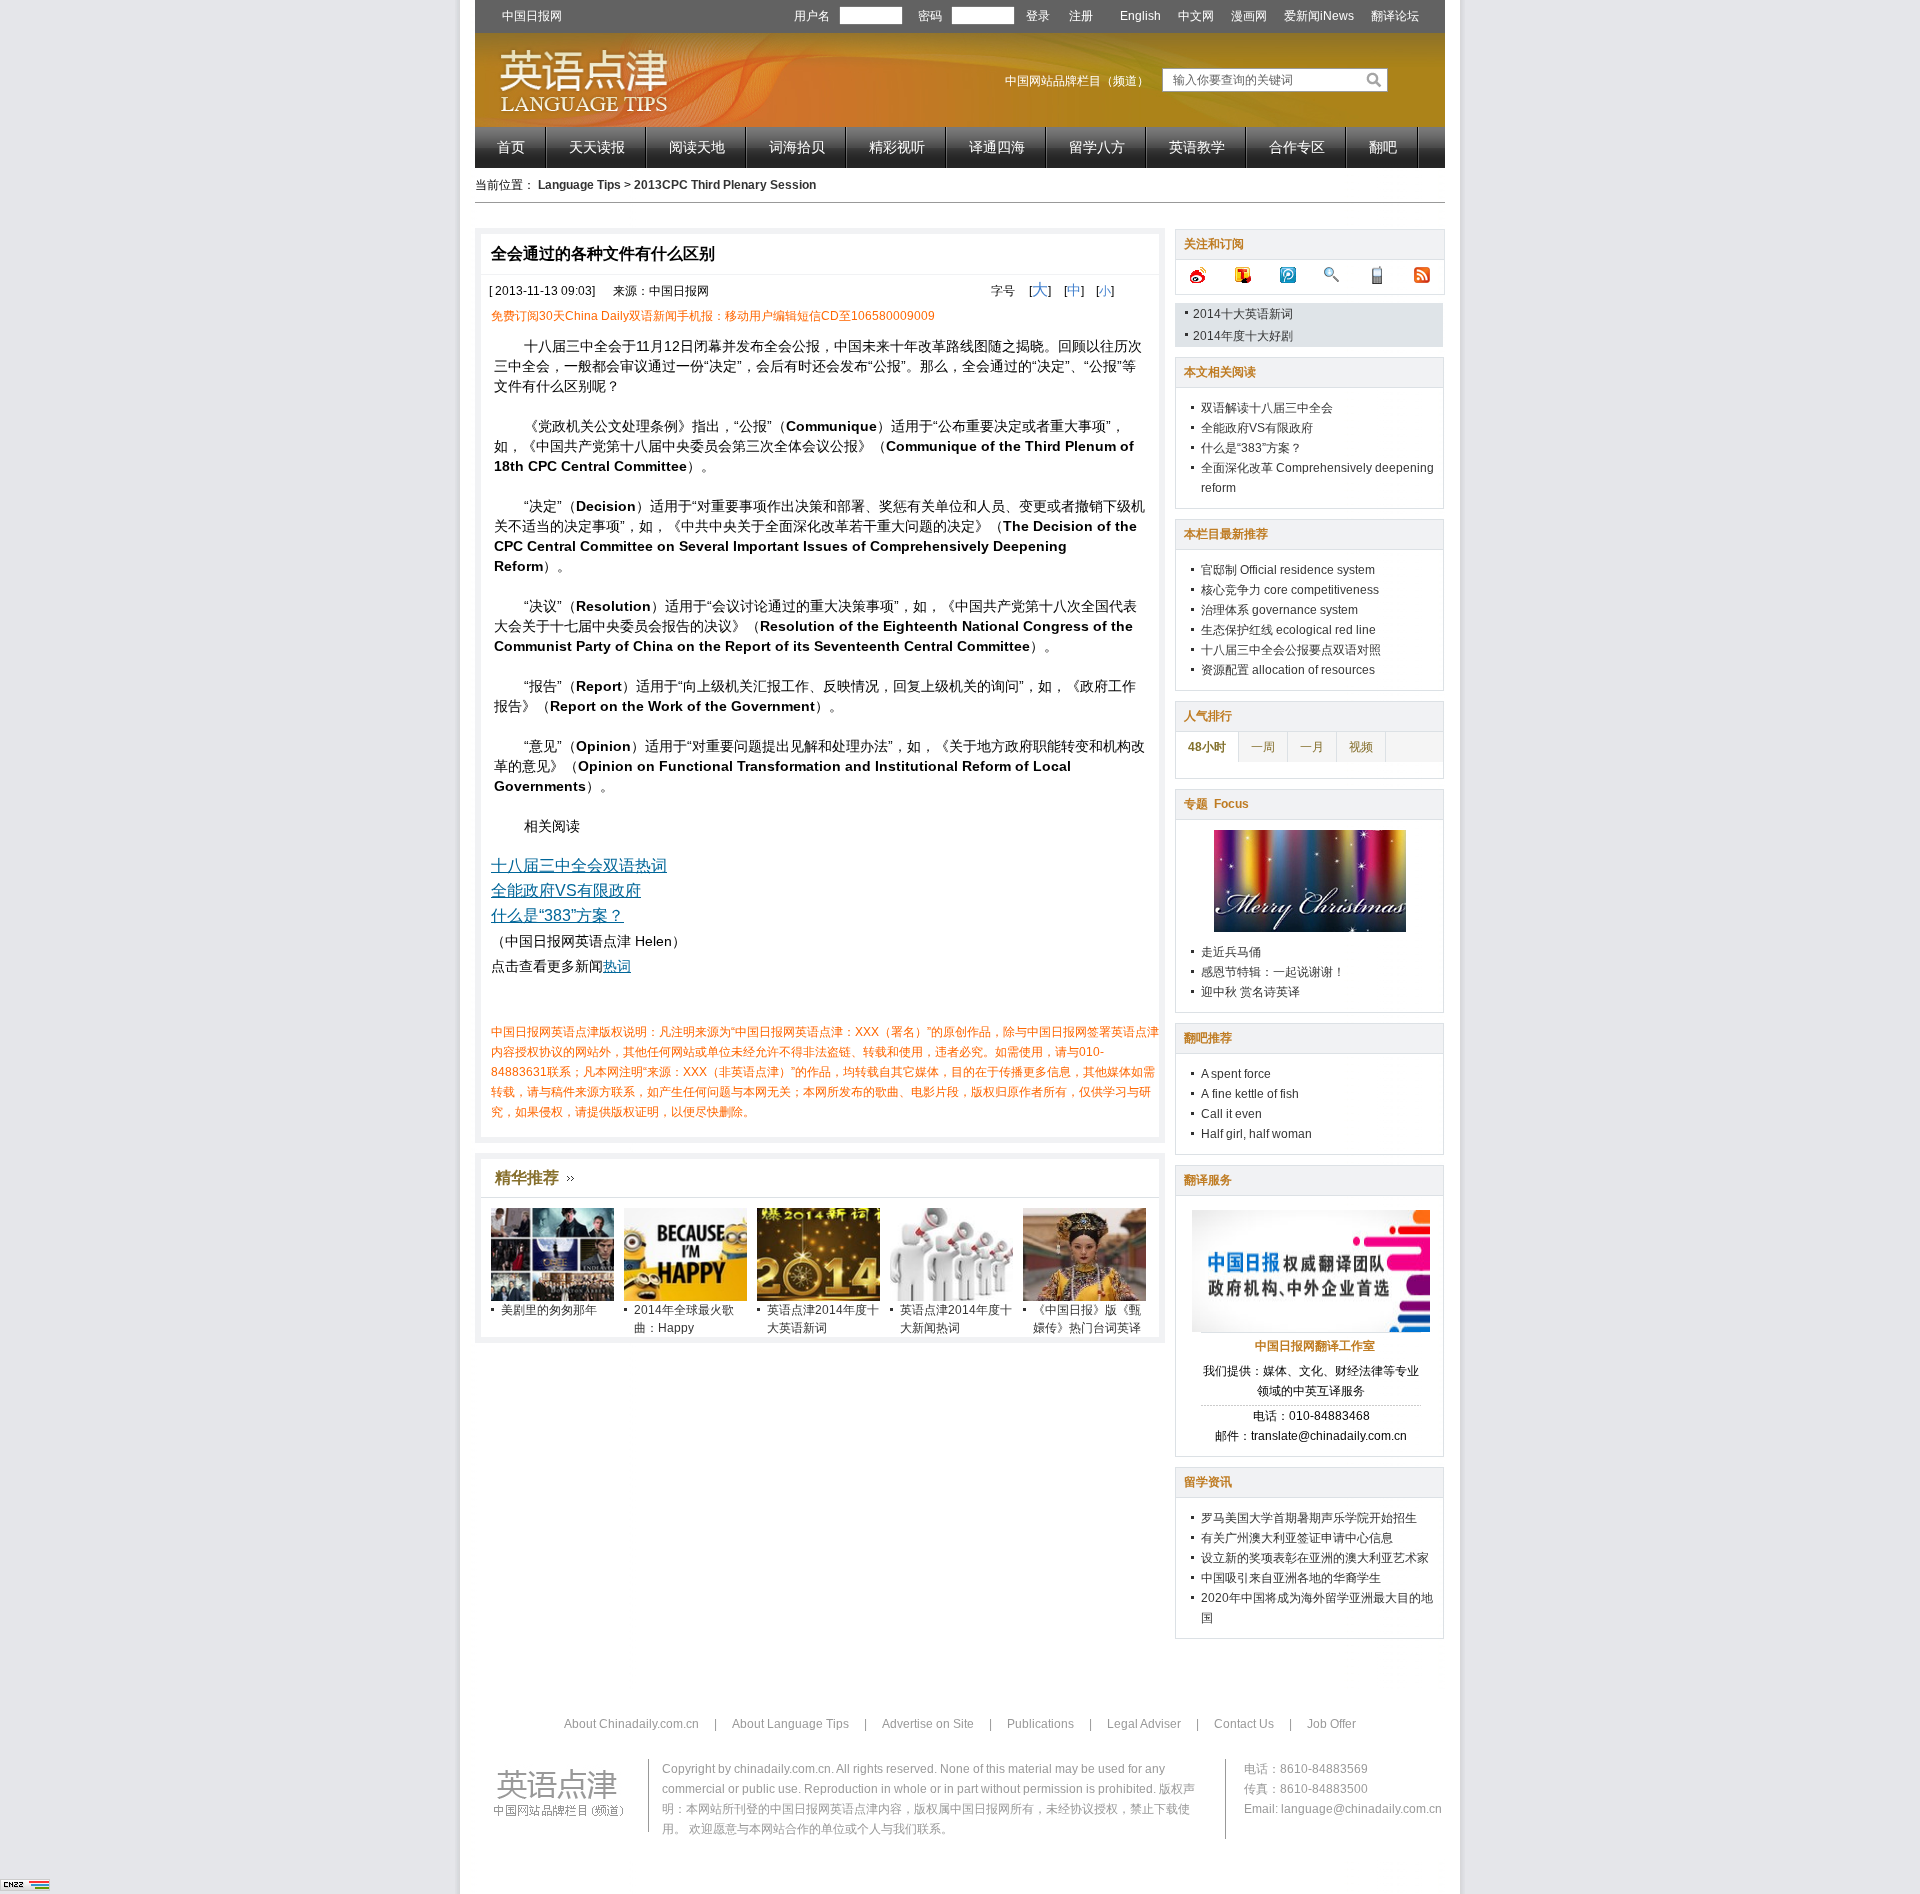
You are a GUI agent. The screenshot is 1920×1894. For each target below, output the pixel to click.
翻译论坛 (1395, 16)
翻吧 (1383, 147)
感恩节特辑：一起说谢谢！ (1273, 972)
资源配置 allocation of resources (1288, 670)
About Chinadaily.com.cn (631, 1724)
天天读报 (597, 147)
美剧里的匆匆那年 (549, 1310)
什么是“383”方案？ (557, 915)
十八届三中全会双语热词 (579, 865)
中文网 (1196, 16)
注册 (1081, 16)
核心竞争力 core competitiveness (1290, 590)
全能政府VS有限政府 (566, 890)
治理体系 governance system (1279, 610)
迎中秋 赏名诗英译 (1250, 992)
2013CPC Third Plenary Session (725, 185)
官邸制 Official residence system (1288, 570)
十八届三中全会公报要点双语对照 (1291, 650)
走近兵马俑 (1231, 952)
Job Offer (1331, 1724)
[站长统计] (25, 1887)
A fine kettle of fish (1250, 1094)
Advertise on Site (928, 1724)
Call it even (1231, 1114)
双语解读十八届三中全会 (1267, 408)
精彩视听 (897, 147)
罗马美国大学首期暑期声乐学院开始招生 (1309, 1518)
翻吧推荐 (1208, 1038)
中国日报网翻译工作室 (1315, 1346)
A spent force (1236, 1074)
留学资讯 (1208, 1482)
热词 (617, 966)
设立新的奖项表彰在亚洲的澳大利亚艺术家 (1315, 1558)
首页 (511, 147)
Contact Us (1244, 1724)
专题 (1216, 804)
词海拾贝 (797, 147)
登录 (1038, 16)
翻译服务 (1208, 1180)
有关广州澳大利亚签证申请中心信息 (1297, 1538)
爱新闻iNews (1319, 16)
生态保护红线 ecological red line (1288, 630)
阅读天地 (697, 147)
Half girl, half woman (1256, 1134)
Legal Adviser (1144, 1724)
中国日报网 (532, 16)
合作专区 (1297, 147)
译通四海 (997, 147)
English (1140, 16)
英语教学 (1197, 147)
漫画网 (1249, 16)
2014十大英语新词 (1243, 314)
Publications (1040, 1724)
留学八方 (1097, 147)
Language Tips (579, 185)
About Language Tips (790, 1724)
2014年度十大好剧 (1243, 336)
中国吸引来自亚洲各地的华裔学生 (1291, 1578)
